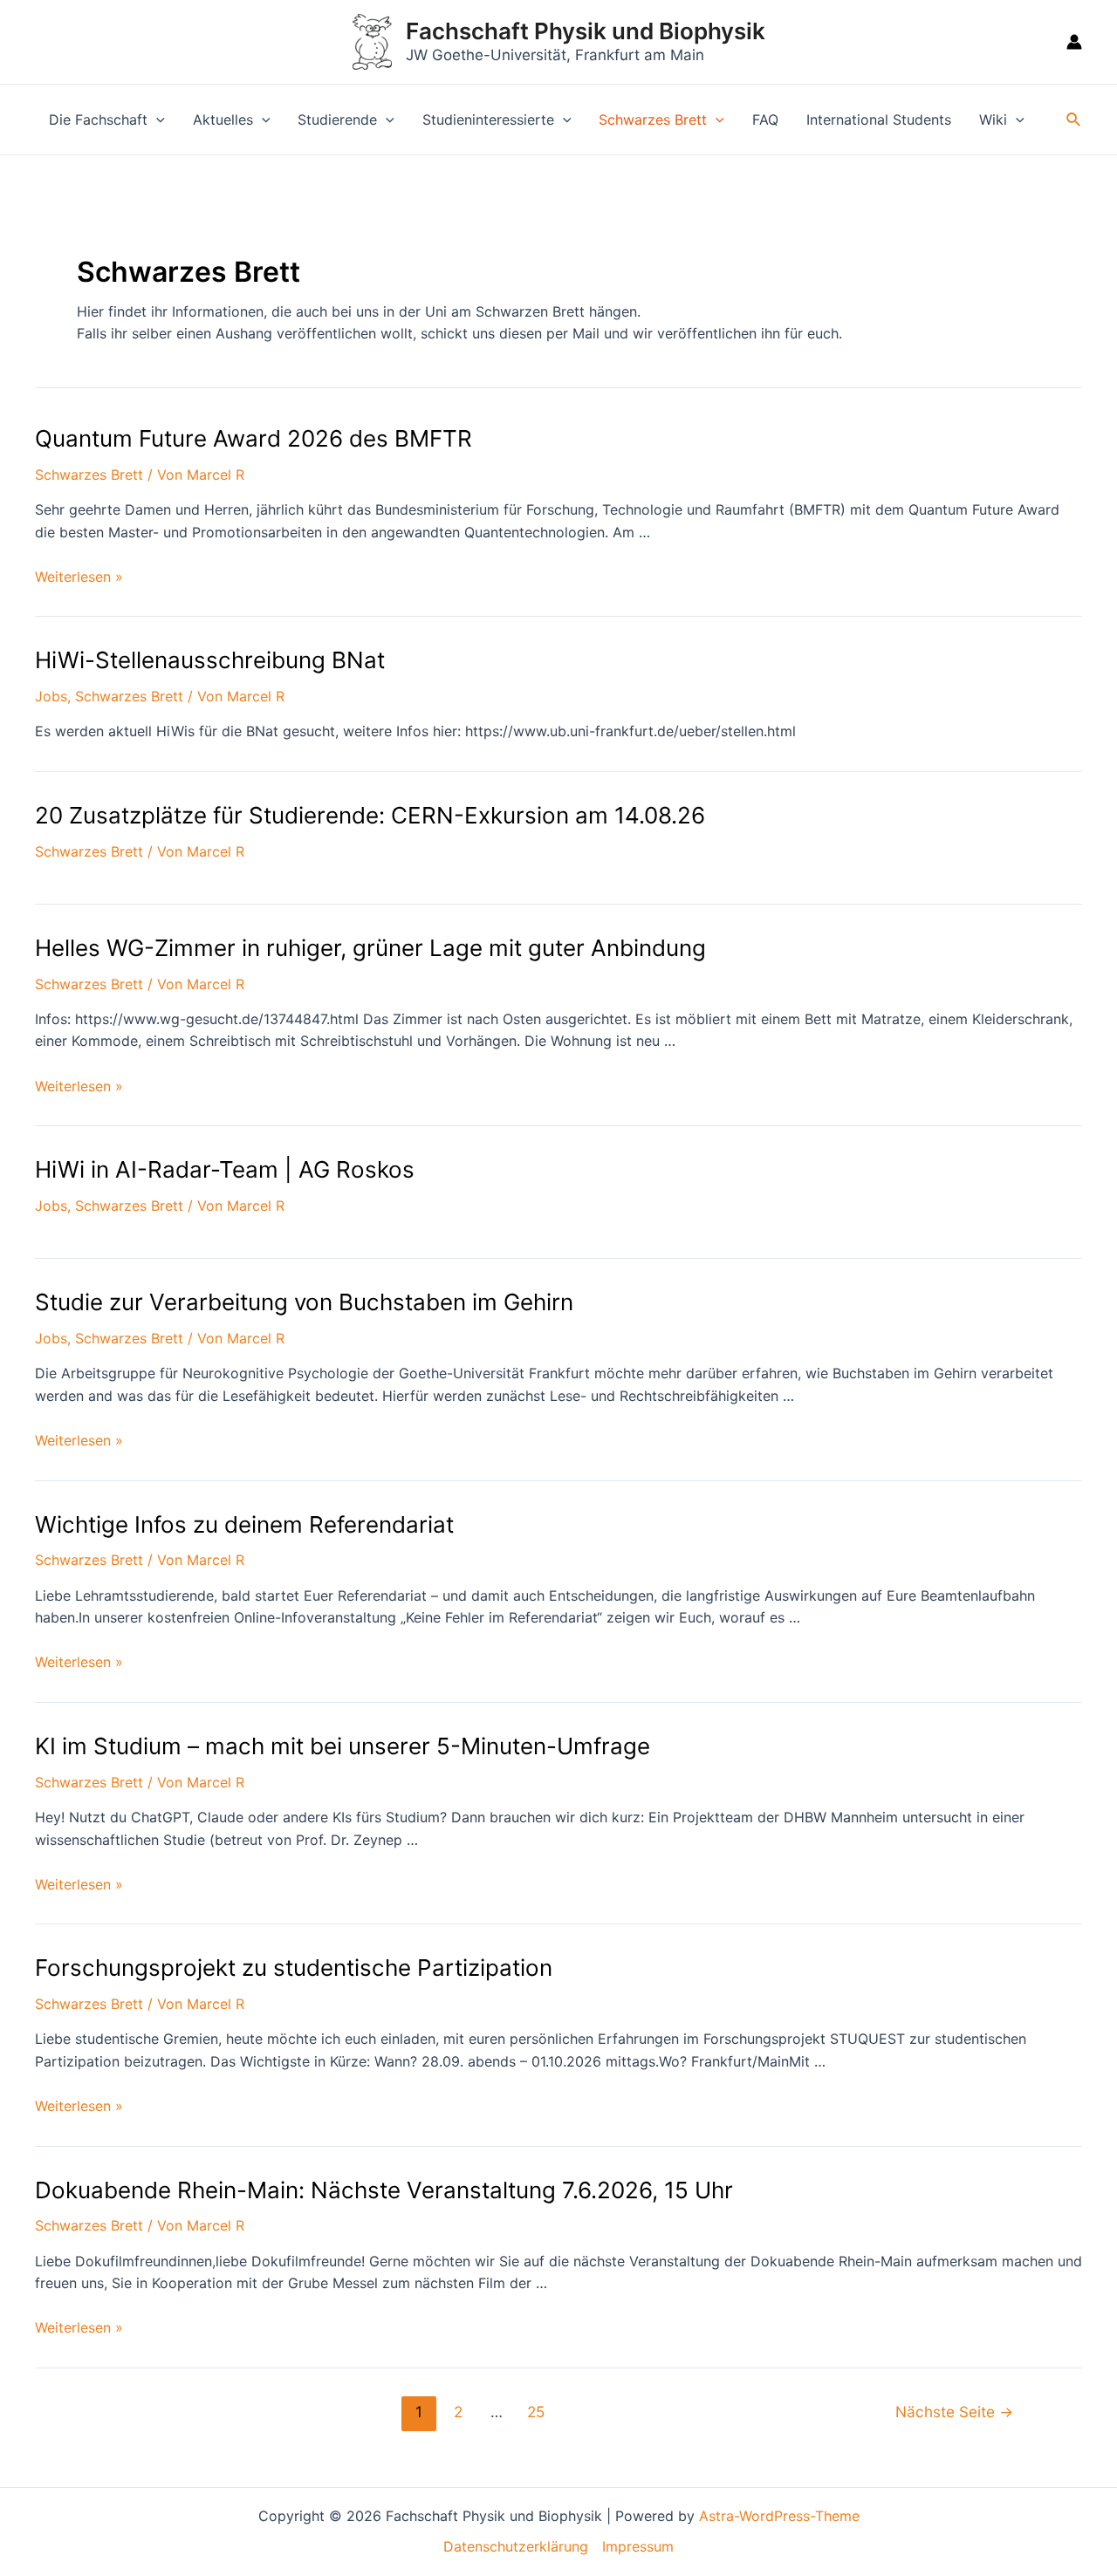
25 (536, 2412)
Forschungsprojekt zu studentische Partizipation (294, 1968)
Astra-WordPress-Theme (779, 2516)
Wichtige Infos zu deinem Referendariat (244, 1524)
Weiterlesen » (79, 577)
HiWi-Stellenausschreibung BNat (210, 660)
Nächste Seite (954, 2412)
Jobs (51, 696)
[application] (156, 120)
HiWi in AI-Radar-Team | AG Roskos (225, 1169)
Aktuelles (223, 120)
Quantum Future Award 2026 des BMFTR (254, 438)
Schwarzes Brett (653, 120)
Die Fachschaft (98, 120)
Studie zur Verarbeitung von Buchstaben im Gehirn (304, 1302)
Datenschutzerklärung (516, 2546)
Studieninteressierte (488, 120)
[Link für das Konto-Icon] (1074, 42)
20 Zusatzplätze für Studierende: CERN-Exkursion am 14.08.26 (370, 815)
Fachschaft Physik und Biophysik (586, 31)
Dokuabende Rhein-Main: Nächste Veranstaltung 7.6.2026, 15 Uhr (384, 2190)
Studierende (337, 120)
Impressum (638, 2546)
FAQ (765, 120)
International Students (879, 120)
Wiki (993, 120)
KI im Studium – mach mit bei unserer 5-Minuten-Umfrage (343, 1746)
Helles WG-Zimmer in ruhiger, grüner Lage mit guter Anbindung (370, 948)
